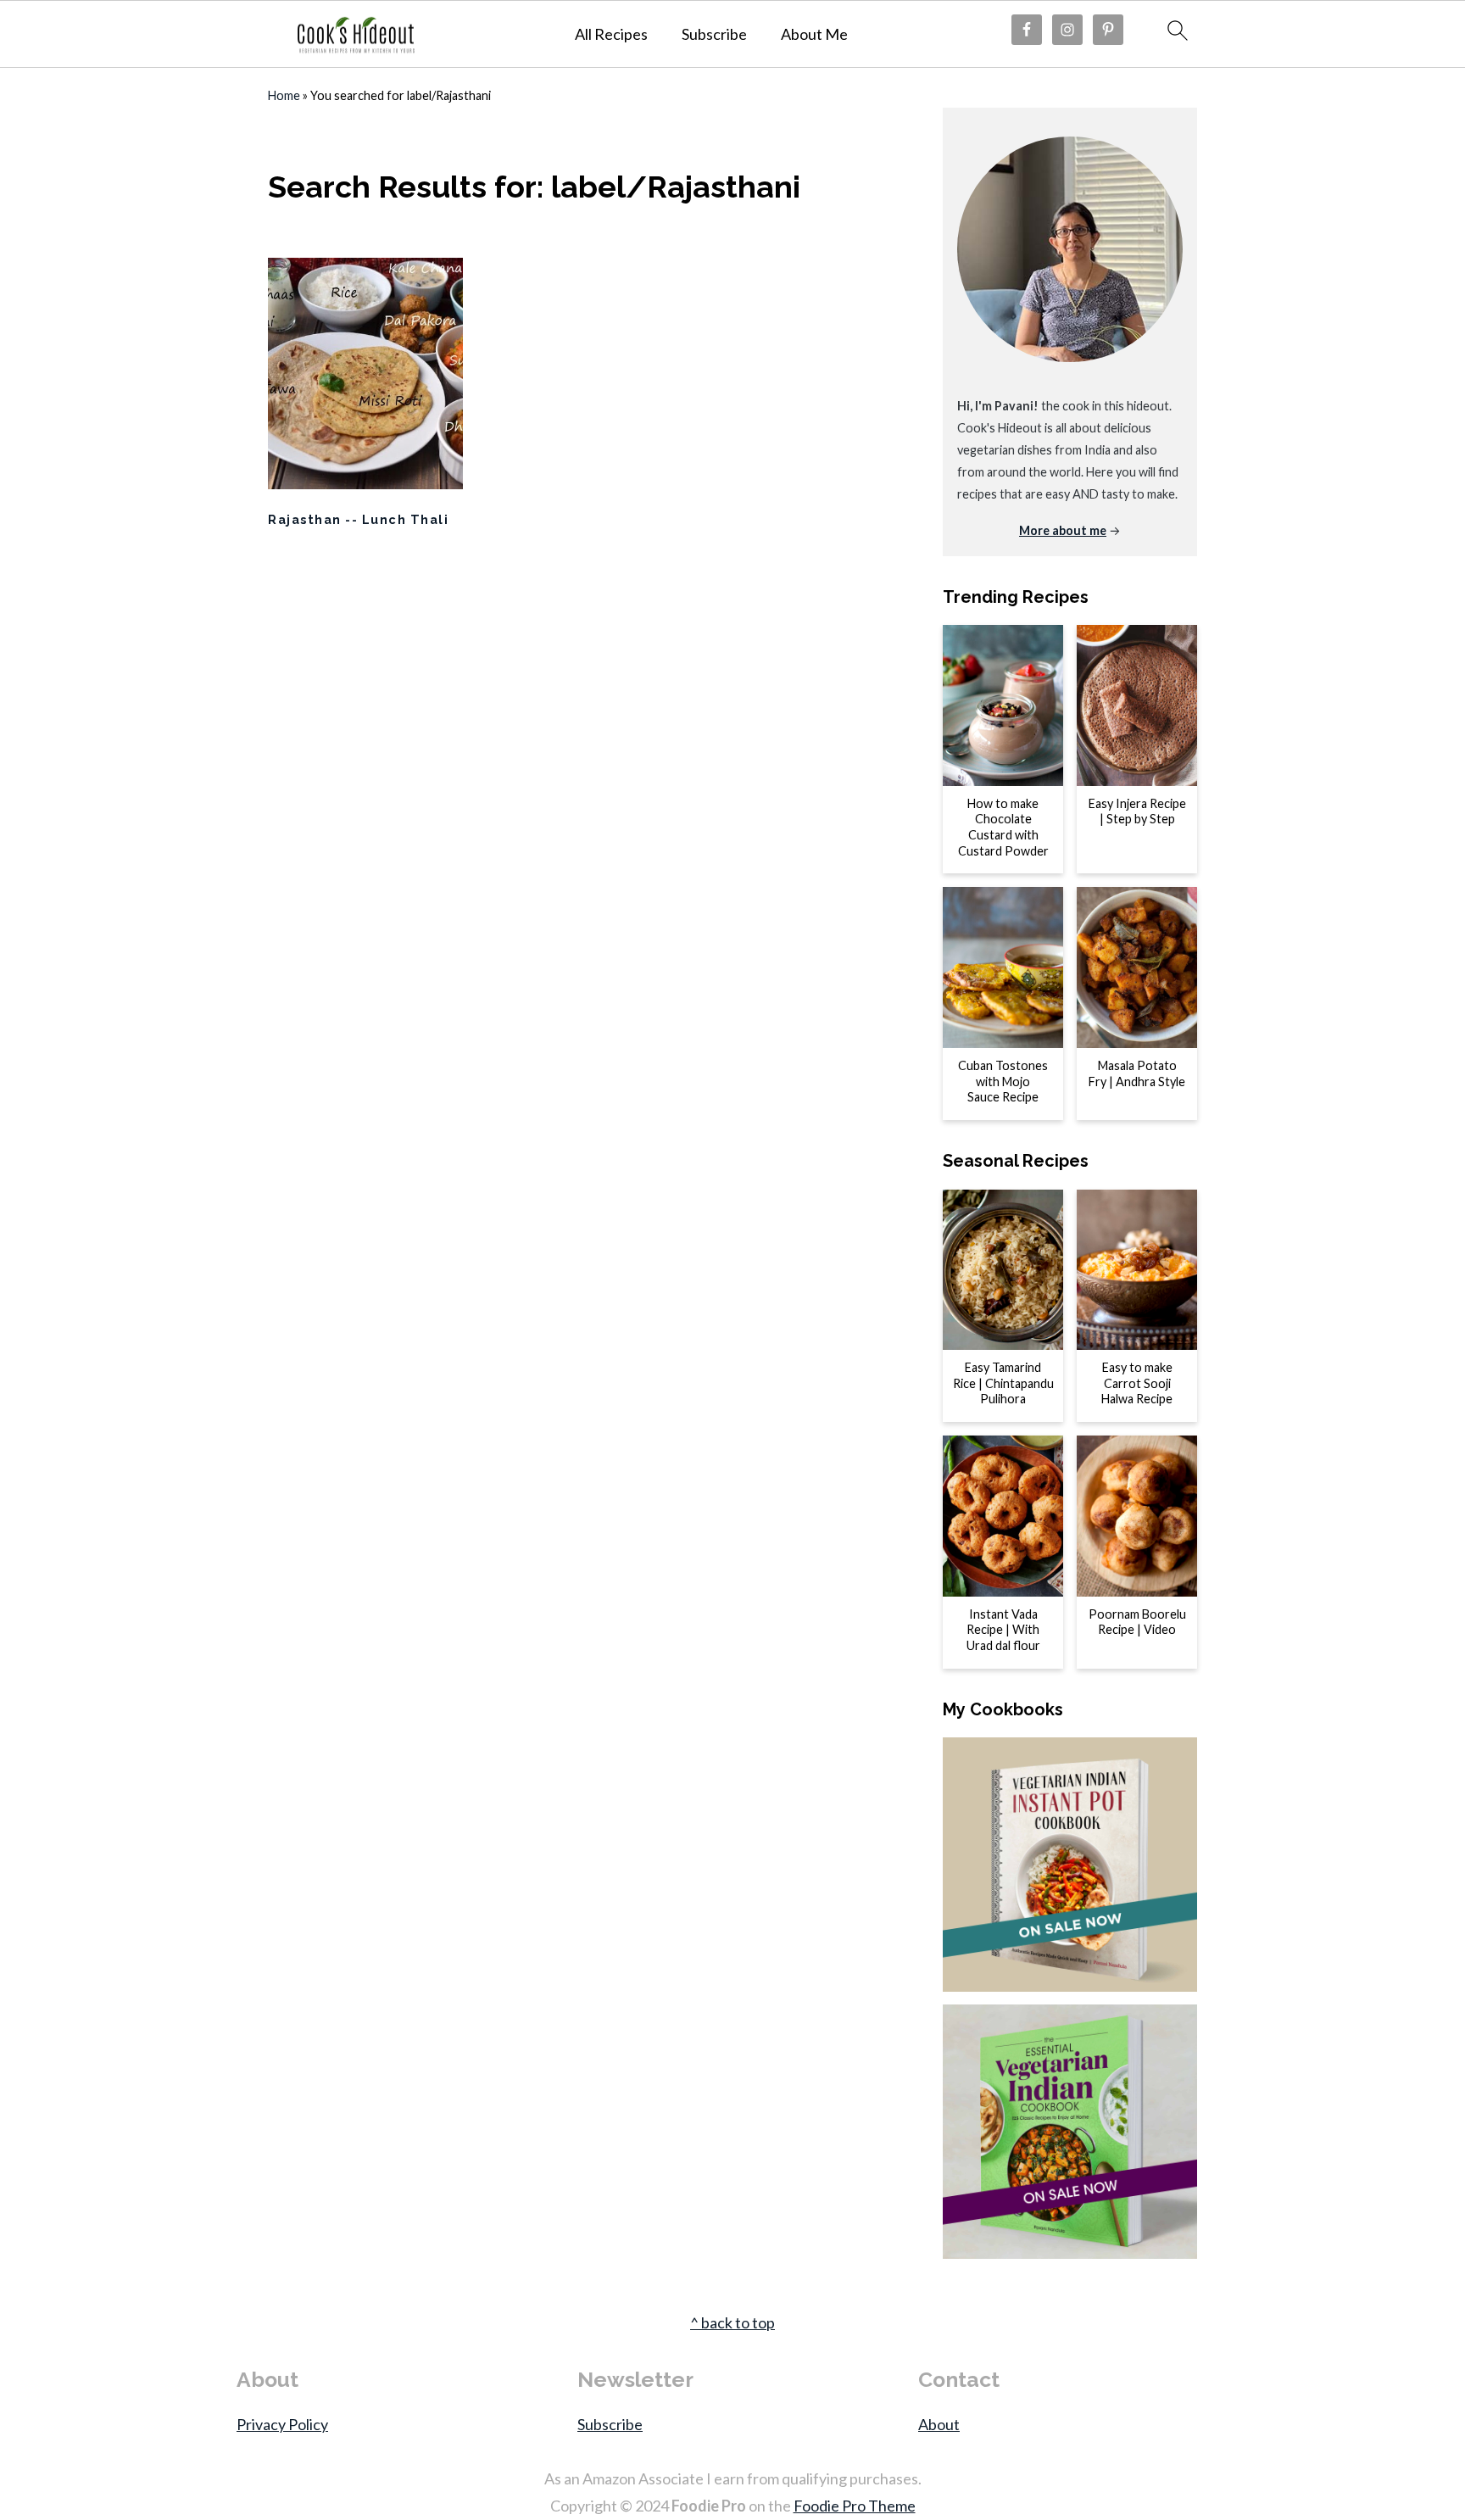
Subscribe (714, 34)
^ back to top (732, 2322)
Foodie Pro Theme (855, 2506)
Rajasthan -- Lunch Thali (358, 519)
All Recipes (611, 34)
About (939, 2424)
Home (284, 95)
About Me (814, 34)
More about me (1063, 530)
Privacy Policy (282, 2424)
